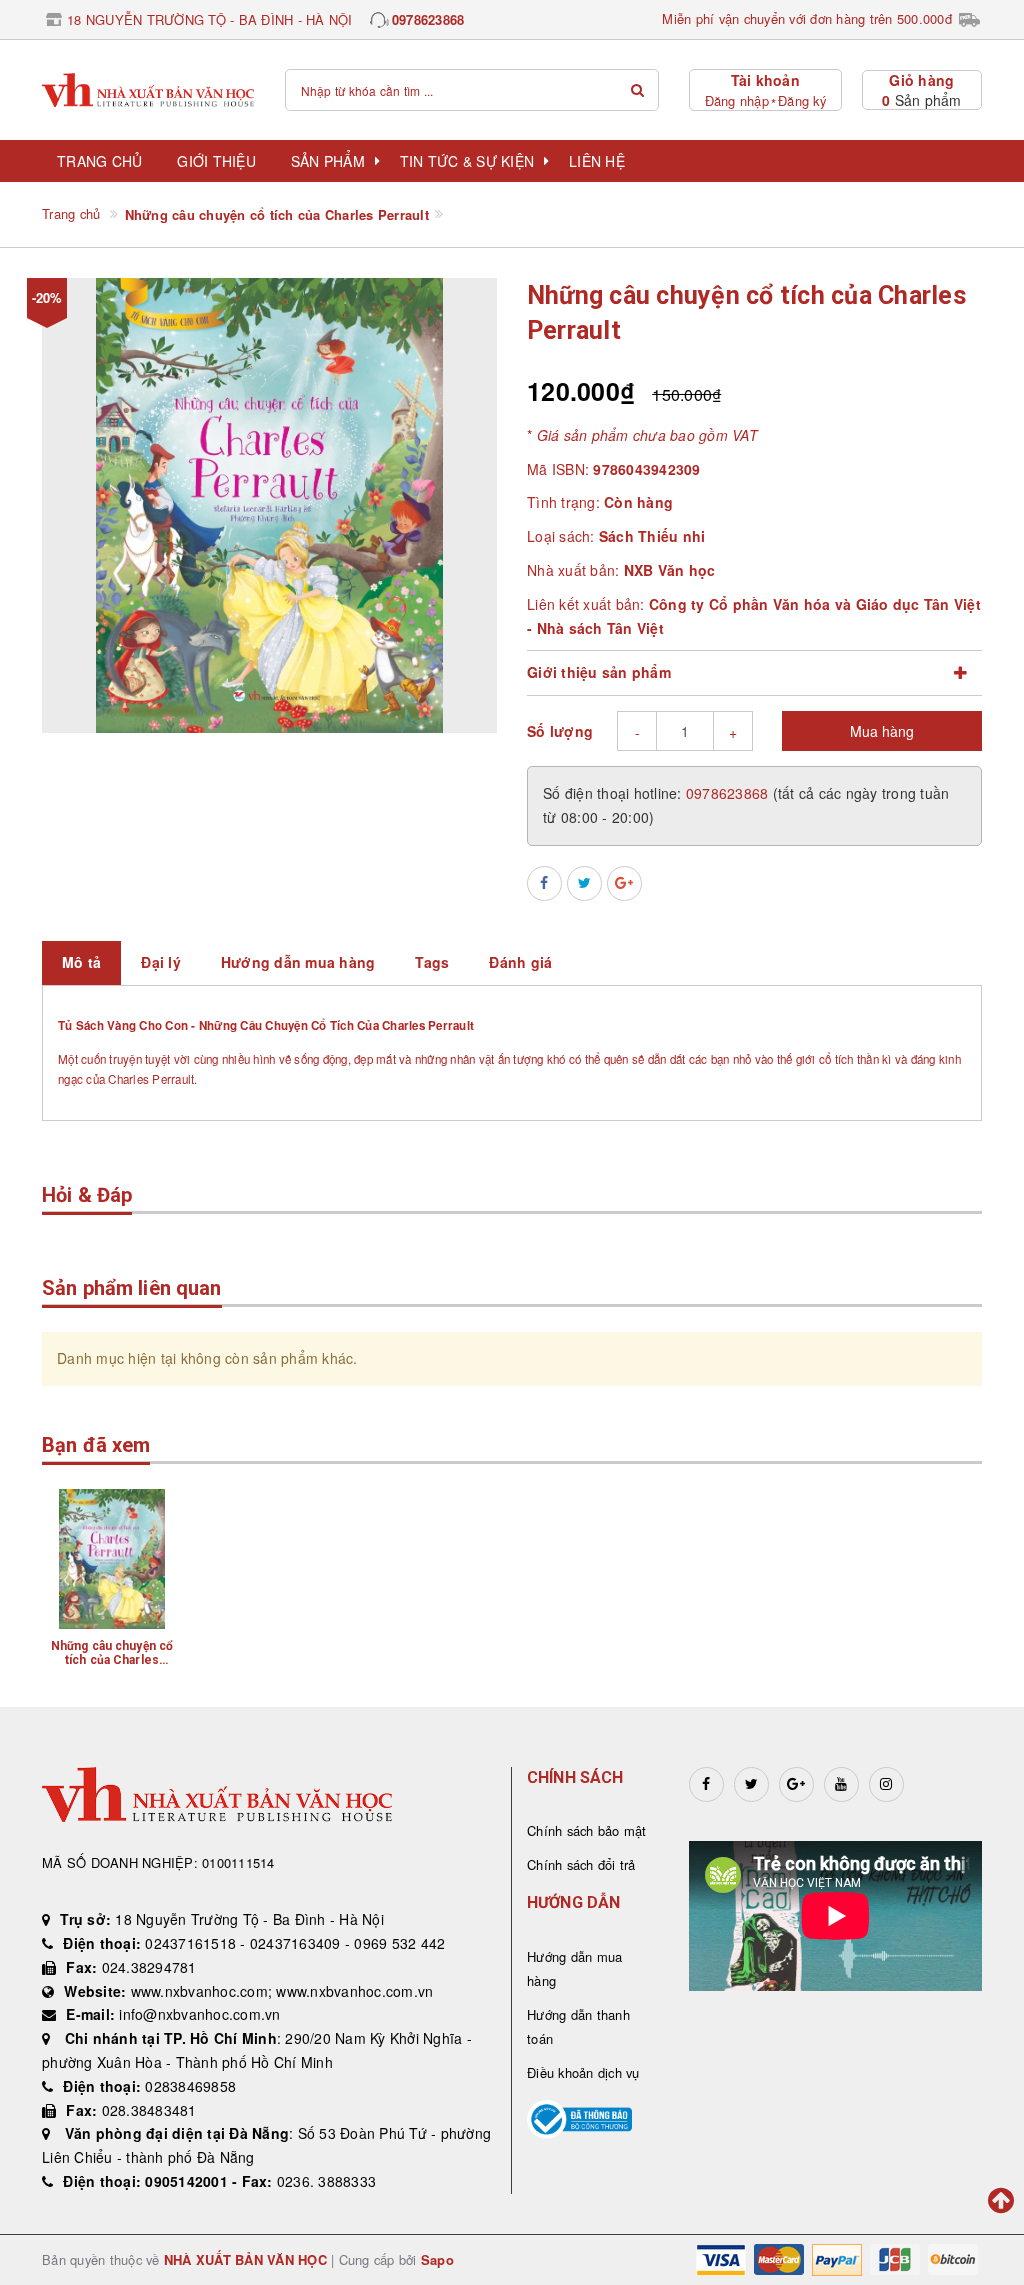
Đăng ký (802, 100)
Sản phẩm (328, 161)
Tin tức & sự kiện (467, 161)
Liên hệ (597, 161)
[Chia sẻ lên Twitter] (584, 883)
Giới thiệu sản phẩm (599, 672)
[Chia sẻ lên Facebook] (544, 883)
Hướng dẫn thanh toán (578, 2026)
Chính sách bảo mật (587, 1830)
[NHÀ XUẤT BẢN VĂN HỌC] (148, 90)
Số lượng (560, 731)
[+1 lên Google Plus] (624, 883)
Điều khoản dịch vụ (583, 2072)
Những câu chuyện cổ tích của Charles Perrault (112, 1660)
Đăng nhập (737, 100)
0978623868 (428, 19)
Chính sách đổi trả (581, 1864)
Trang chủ (99, 161)
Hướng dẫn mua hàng (574, 1968)
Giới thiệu (216, 161)
